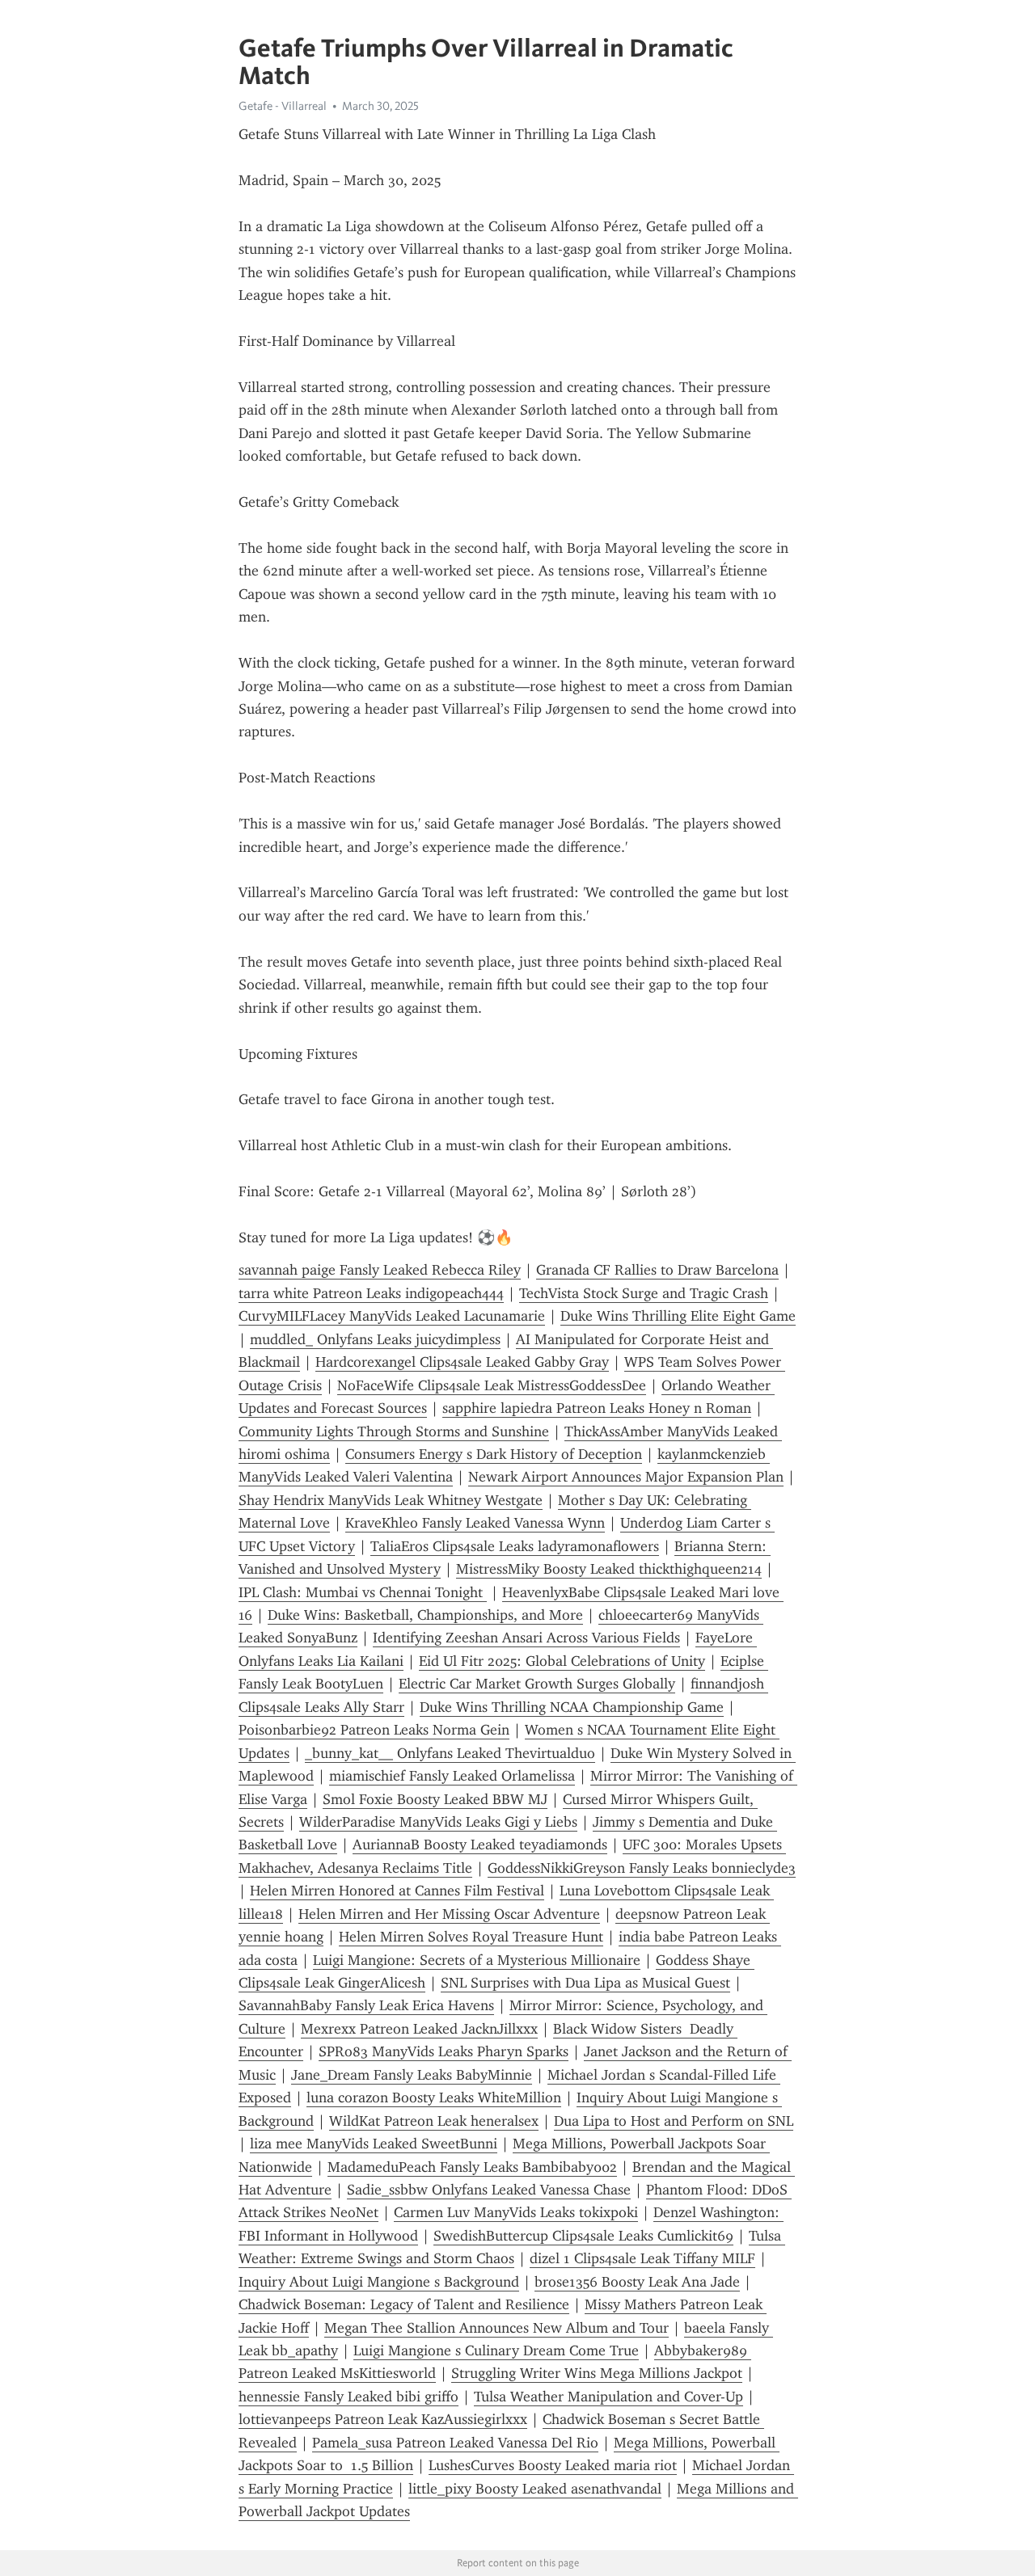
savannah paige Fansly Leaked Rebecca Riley (380, 1270)
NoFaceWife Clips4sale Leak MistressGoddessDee (492, 1385)
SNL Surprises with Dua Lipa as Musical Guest (585, 1983)
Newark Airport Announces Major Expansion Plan (626, 1477)
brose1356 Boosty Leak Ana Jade (637, 2282)
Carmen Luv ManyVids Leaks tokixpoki (516, 2212)
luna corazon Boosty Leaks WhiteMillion (434, 2097)
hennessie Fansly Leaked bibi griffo (349, 2397)
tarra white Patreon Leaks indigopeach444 (371, 1293)
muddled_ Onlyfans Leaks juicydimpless (375, 1339)
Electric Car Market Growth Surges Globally (537, 1684)
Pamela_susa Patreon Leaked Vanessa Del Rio (455, 2443)
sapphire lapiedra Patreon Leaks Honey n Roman (597, 1408)
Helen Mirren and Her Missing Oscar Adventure (449, 1914)
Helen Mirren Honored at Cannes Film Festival (397, 1891)
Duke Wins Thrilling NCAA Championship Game (572, 1707)
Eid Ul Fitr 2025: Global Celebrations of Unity (562, 1661)
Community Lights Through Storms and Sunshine (394, 1431)
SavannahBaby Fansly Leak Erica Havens (366, 2005)
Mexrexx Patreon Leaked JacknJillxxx (419, 2029)
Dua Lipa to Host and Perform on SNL (674, 2121)
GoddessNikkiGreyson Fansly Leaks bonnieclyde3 (642, 1868)
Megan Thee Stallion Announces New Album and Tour (496, 2328)
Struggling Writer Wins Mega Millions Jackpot (597, 2373)
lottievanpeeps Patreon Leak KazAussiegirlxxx (383, 2419)
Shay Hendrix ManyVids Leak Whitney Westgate (391, 1500)
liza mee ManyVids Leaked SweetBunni (374, 2144)
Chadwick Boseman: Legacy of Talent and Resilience (404, 2304)
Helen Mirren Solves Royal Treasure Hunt (471, 1937)
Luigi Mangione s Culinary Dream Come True (496, 2350)
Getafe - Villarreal (283, 106)
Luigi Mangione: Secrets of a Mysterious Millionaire (477, 1960)
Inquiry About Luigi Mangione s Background (379, 2282)
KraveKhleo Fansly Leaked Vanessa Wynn (475, 1523)
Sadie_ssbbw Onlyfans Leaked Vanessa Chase (489, 2190)
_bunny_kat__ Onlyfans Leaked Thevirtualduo (450, 1753)
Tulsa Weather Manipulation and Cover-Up (608, 2397)
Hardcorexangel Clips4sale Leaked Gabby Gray (462, 1362)
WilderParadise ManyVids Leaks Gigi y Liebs (438, 1822)
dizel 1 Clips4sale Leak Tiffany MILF (642, 2258)
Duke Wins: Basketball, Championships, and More (425, 1615)
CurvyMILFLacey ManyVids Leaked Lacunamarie (392, 1316)
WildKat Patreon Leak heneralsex (434, 2121)
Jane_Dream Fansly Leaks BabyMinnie (412, 2075)
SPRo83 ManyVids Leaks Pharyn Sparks (444, 2051)
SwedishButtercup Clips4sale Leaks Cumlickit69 (583, 2236)
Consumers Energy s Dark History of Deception (494, 1454)
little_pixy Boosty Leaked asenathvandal (535, 2489)
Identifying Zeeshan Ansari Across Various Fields (526, 1638)
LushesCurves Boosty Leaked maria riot (553, 2465)
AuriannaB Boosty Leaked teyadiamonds (480, 1845)
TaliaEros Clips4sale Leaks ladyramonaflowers (515, 1546)
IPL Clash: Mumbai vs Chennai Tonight (363, 1592)
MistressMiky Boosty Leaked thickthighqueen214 (609, 1569)
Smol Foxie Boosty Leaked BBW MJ (435, 1799)
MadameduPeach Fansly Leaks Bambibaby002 (472, 2167)
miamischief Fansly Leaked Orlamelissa (452, 1776)
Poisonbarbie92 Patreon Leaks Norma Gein (374, 1730)
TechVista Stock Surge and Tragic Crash (644, 1293)
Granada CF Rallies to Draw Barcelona (657, 1270)
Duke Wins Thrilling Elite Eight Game (678, 1316)
